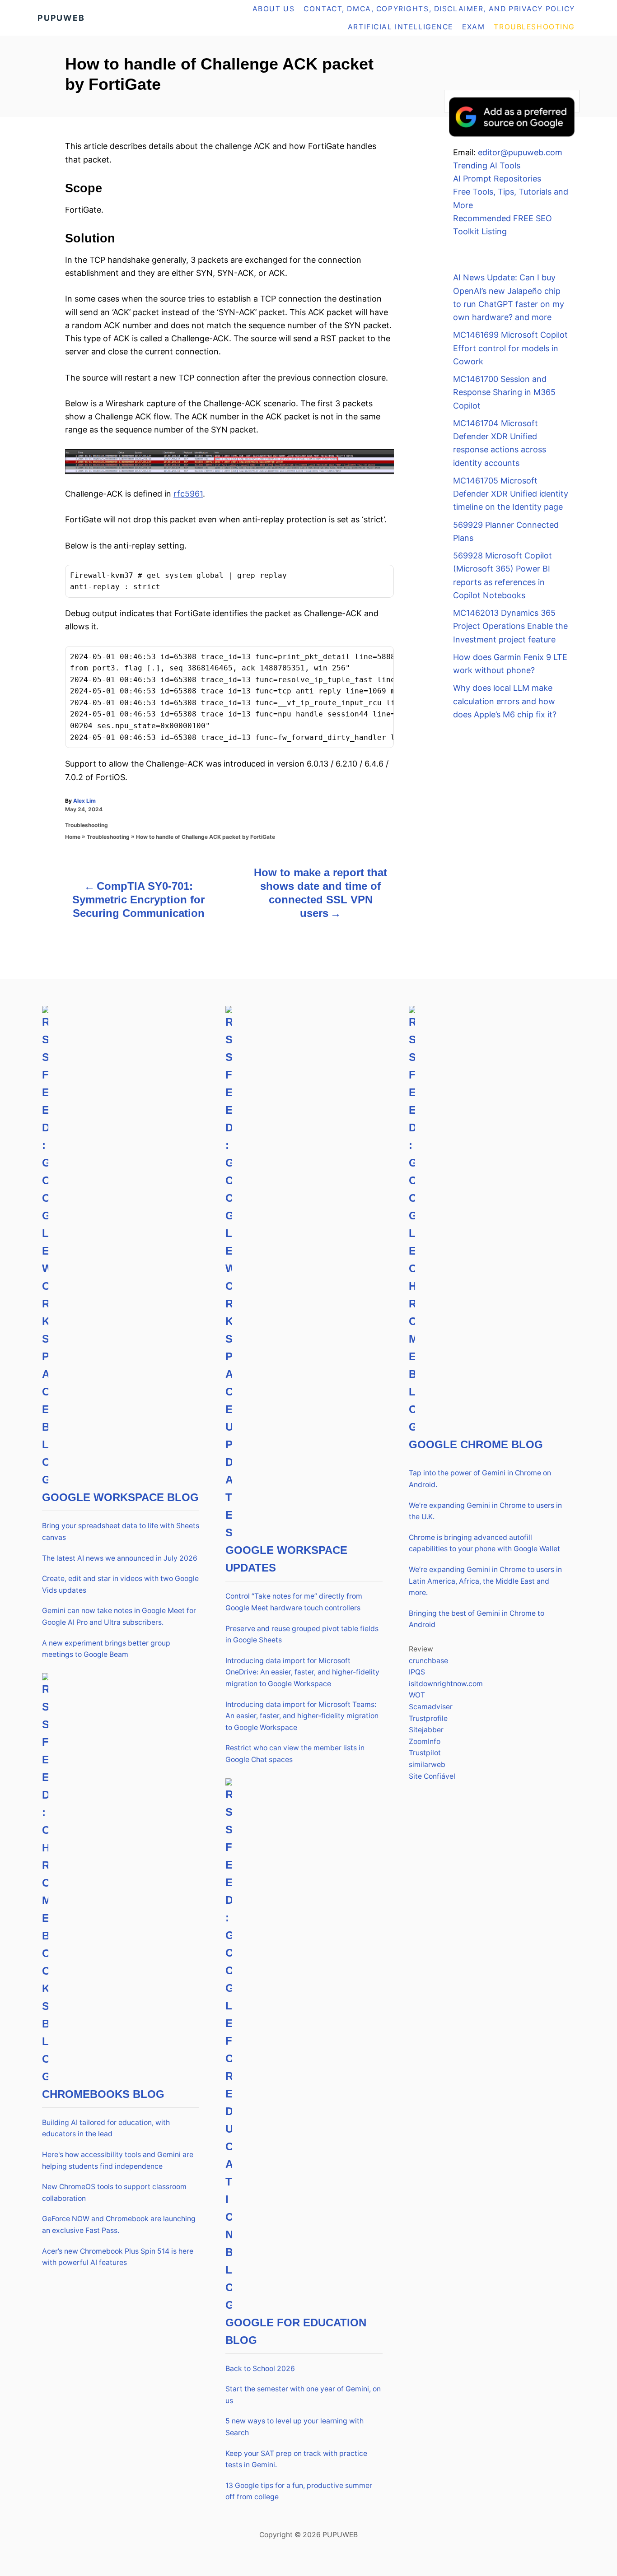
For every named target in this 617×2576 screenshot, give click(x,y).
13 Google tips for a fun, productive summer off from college (299, 2491)
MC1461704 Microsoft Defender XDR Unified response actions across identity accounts (500, 443)
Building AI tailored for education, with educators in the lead (106, 2128)
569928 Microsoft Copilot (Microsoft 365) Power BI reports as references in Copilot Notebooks (502, 575)
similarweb (427, 1765)
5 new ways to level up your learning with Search (294, 2427)
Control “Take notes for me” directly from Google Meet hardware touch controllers (294, 1602)
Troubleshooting (86, 825)
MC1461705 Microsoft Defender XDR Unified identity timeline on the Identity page (511, 494)
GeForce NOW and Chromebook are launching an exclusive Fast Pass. (119, 2225)
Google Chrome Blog (476, 1444)
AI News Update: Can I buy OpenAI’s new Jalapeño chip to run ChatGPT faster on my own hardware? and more (509, 297)
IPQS (417, 1672)
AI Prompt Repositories (497, 179)
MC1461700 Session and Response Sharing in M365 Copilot (504, 392)
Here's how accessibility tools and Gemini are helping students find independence (118, 2160)
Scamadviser (431, 1707)
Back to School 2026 (260, 2369)
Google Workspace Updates (286, 1559)
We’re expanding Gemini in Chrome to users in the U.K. (485, 1511)
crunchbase (428, 1661)
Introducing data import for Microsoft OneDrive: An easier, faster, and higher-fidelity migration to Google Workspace (302, 1672)
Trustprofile (428, 1718)
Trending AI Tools (487, 165)
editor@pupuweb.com (520, 152)
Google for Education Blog (296, 2331)
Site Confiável (432, 1776)
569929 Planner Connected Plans (506, 531)
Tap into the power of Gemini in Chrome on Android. (480, 1479)
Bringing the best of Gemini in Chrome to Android (477, 1619)
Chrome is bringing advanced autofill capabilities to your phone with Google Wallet (484, 1543)
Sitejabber (426, 1730)
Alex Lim (84, 801)
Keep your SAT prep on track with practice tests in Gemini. (296, 2459)
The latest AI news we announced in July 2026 (120, 1558)
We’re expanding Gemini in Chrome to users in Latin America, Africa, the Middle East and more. (485, 1581)
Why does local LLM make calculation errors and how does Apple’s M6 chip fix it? (505, 701)
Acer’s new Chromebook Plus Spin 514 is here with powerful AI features (118, 2257)
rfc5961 (188, 494)
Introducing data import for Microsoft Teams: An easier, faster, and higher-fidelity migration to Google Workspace (302, 1716)
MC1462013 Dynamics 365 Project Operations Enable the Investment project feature (510, 626)
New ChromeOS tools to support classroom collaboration (114, 2192)
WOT (417, 1695)
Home (73, 837)
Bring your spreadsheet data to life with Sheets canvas (121, 1532)
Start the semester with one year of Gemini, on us (303, 2395)
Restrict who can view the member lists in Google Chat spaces (295, 1754)
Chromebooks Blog (103, 2094)
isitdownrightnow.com (446, 1684)
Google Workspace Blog (120, 1497)
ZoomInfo (425, 1741)
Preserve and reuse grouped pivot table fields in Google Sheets (302, 1634)
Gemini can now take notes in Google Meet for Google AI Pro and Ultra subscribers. (119, 1616)
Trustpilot (425, 1753)
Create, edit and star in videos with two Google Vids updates (120, 1584)
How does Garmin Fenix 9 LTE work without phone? (510, 664)
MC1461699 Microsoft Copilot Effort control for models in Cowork (510, 348)
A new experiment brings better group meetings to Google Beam (106, 1649)
